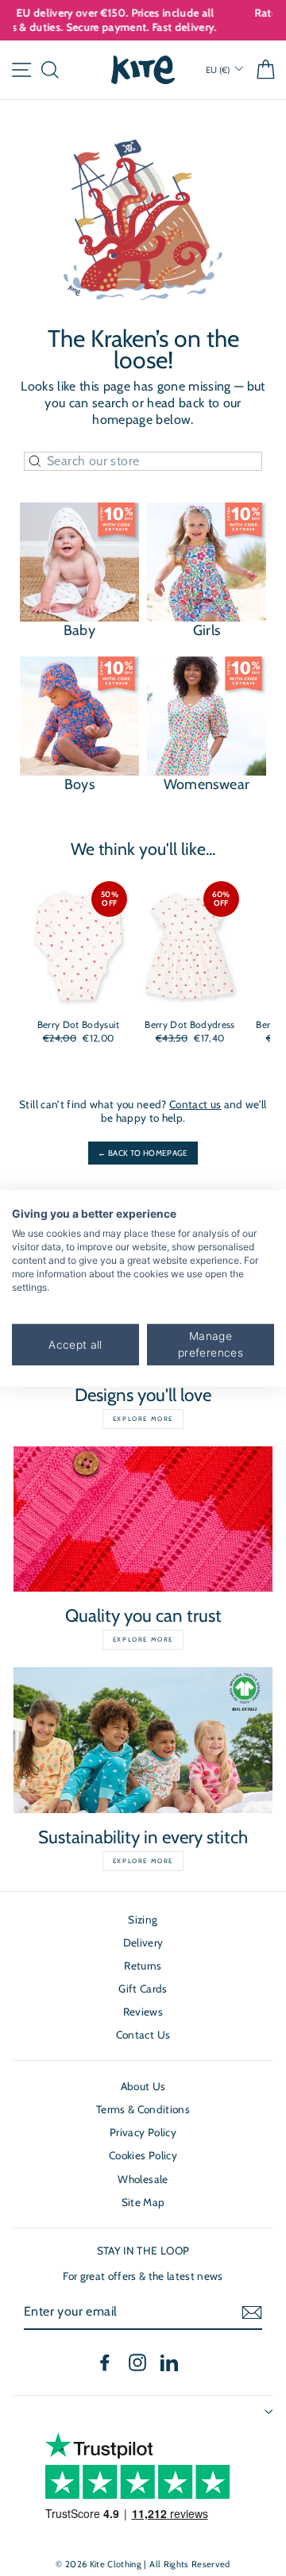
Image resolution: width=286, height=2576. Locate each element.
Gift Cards (143, 1989)
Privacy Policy (143, 2132)
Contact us (195, 1104)
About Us (143, 2086)
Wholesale (143, 2179)
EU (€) (219, 70)
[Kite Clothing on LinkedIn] (169, 2362)
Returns (143, 1966)
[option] (147, 13)
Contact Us (143, 2035)
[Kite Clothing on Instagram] (137, 2362)
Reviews (143, 2012)
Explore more (143, 1419)
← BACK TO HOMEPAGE (143, 1153)
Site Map (143, 2202)
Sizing (143, 1919)
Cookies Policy (143, 2155)
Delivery (143, 1943)
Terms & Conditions (143, 2109)
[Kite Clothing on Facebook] (105, 2362)
